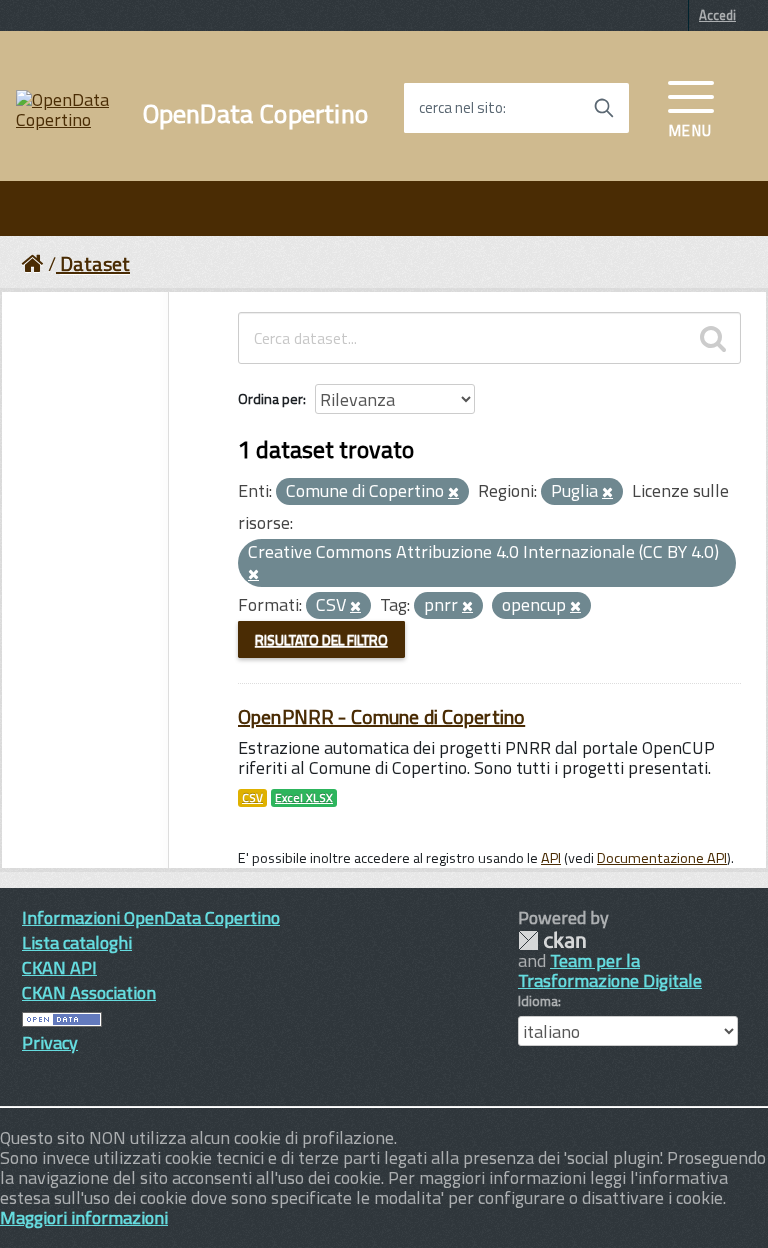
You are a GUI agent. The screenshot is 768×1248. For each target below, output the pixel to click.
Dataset (95, 263)
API (551, 858)
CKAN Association (89, 992)
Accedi (717, 15)
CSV (252, 798)
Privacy (50, 1042)
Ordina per (270, 398)
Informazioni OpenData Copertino (151, 917)
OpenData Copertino (255, 114)
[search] (713, 338)
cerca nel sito (461, 108)
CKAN (552, 940)
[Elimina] (453, 493)
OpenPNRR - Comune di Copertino (381, 716)
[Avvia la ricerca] (604, 108)
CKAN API (59, 967)
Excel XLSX (304, 798)
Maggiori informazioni (84, 1217)
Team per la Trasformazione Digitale (610, 970)
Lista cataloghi (77, 942)
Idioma (538, 1001)
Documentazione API (662, 858)
